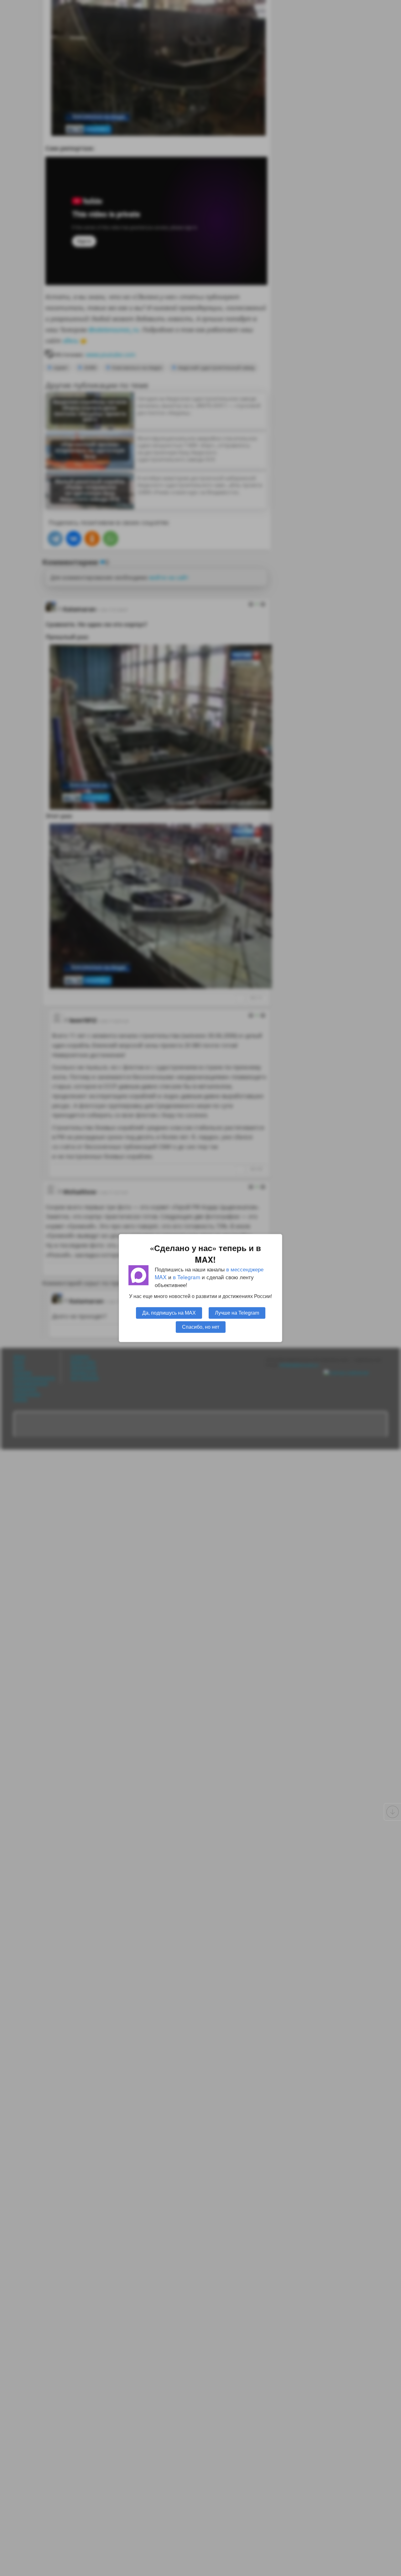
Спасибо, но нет (201, 1327)
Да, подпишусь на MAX (169, 1313)
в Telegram (187, 1277)
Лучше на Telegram (237, 1313)
